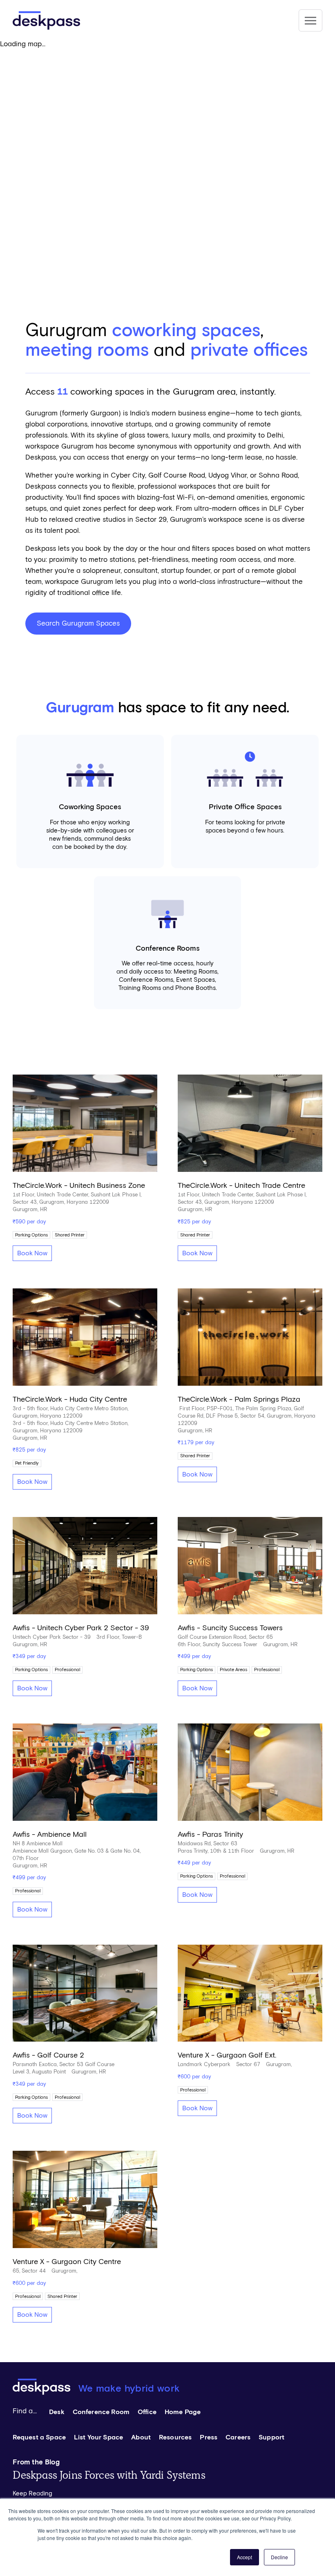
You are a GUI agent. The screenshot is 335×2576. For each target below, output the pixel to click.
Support (271, 2437)
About (141, 2437)
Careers (238, 2437)
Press (209, 2437)
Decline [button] (279, 2557)
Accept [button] (245, 2557)
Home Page (183, 2412)
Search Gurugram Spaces (78, 624)
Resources (175, 2437)
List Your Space (98, 2437)
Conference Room (101, 2412)
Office (147, 2412)
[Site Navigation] (310, 20)
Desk (57, 2412)
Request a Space (39, 2437)
